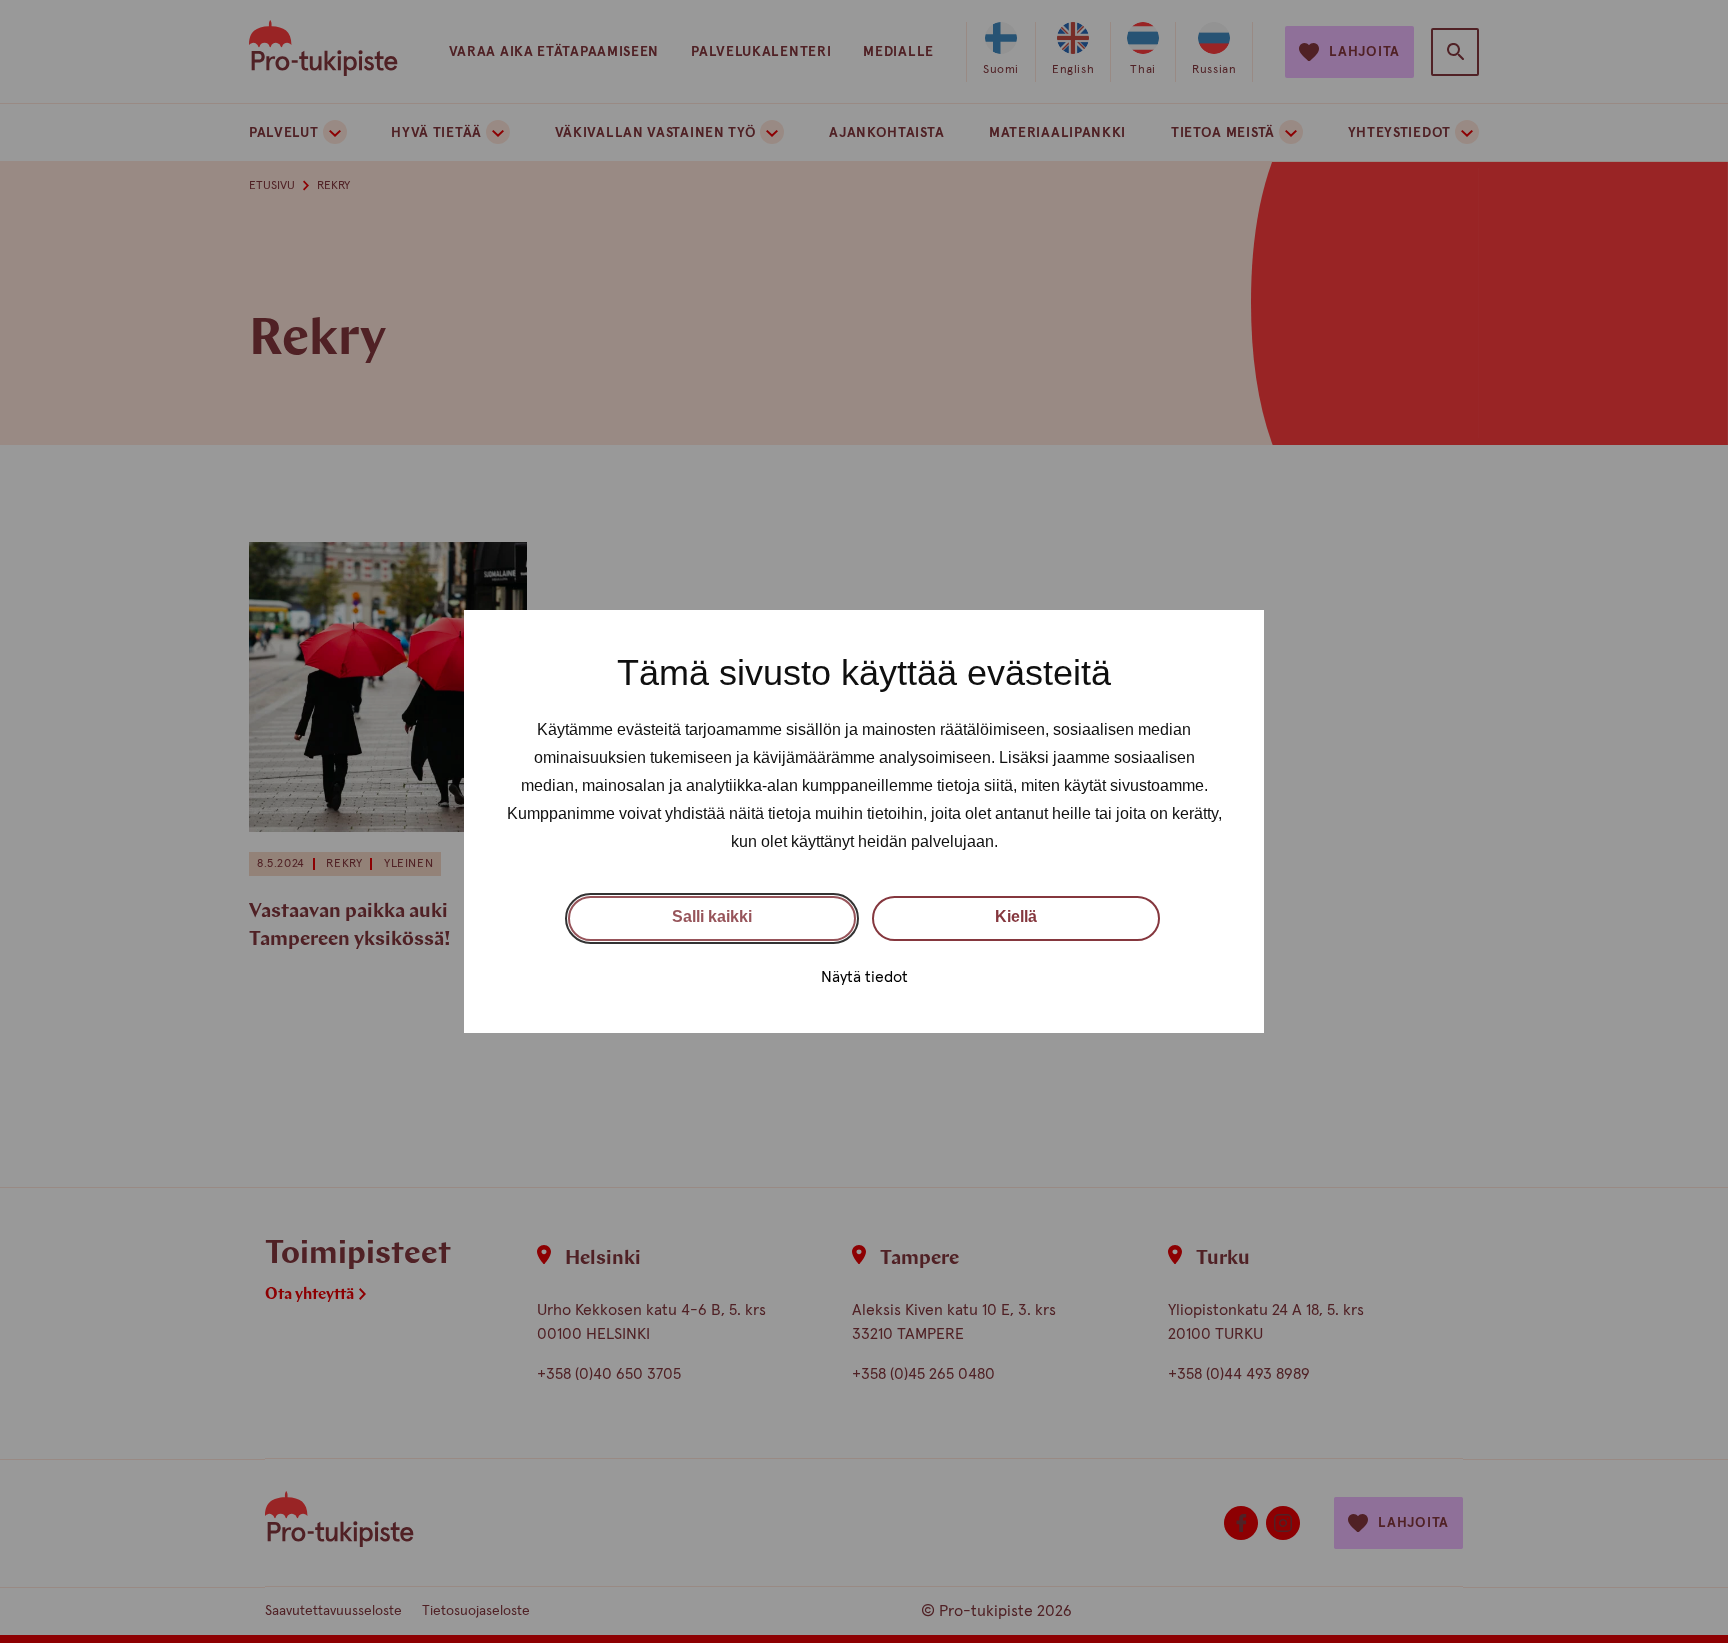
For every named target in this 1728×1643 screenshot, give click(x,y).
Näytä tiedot (864, 977)
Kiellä (1016, 916)
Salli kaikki (712, 916)
